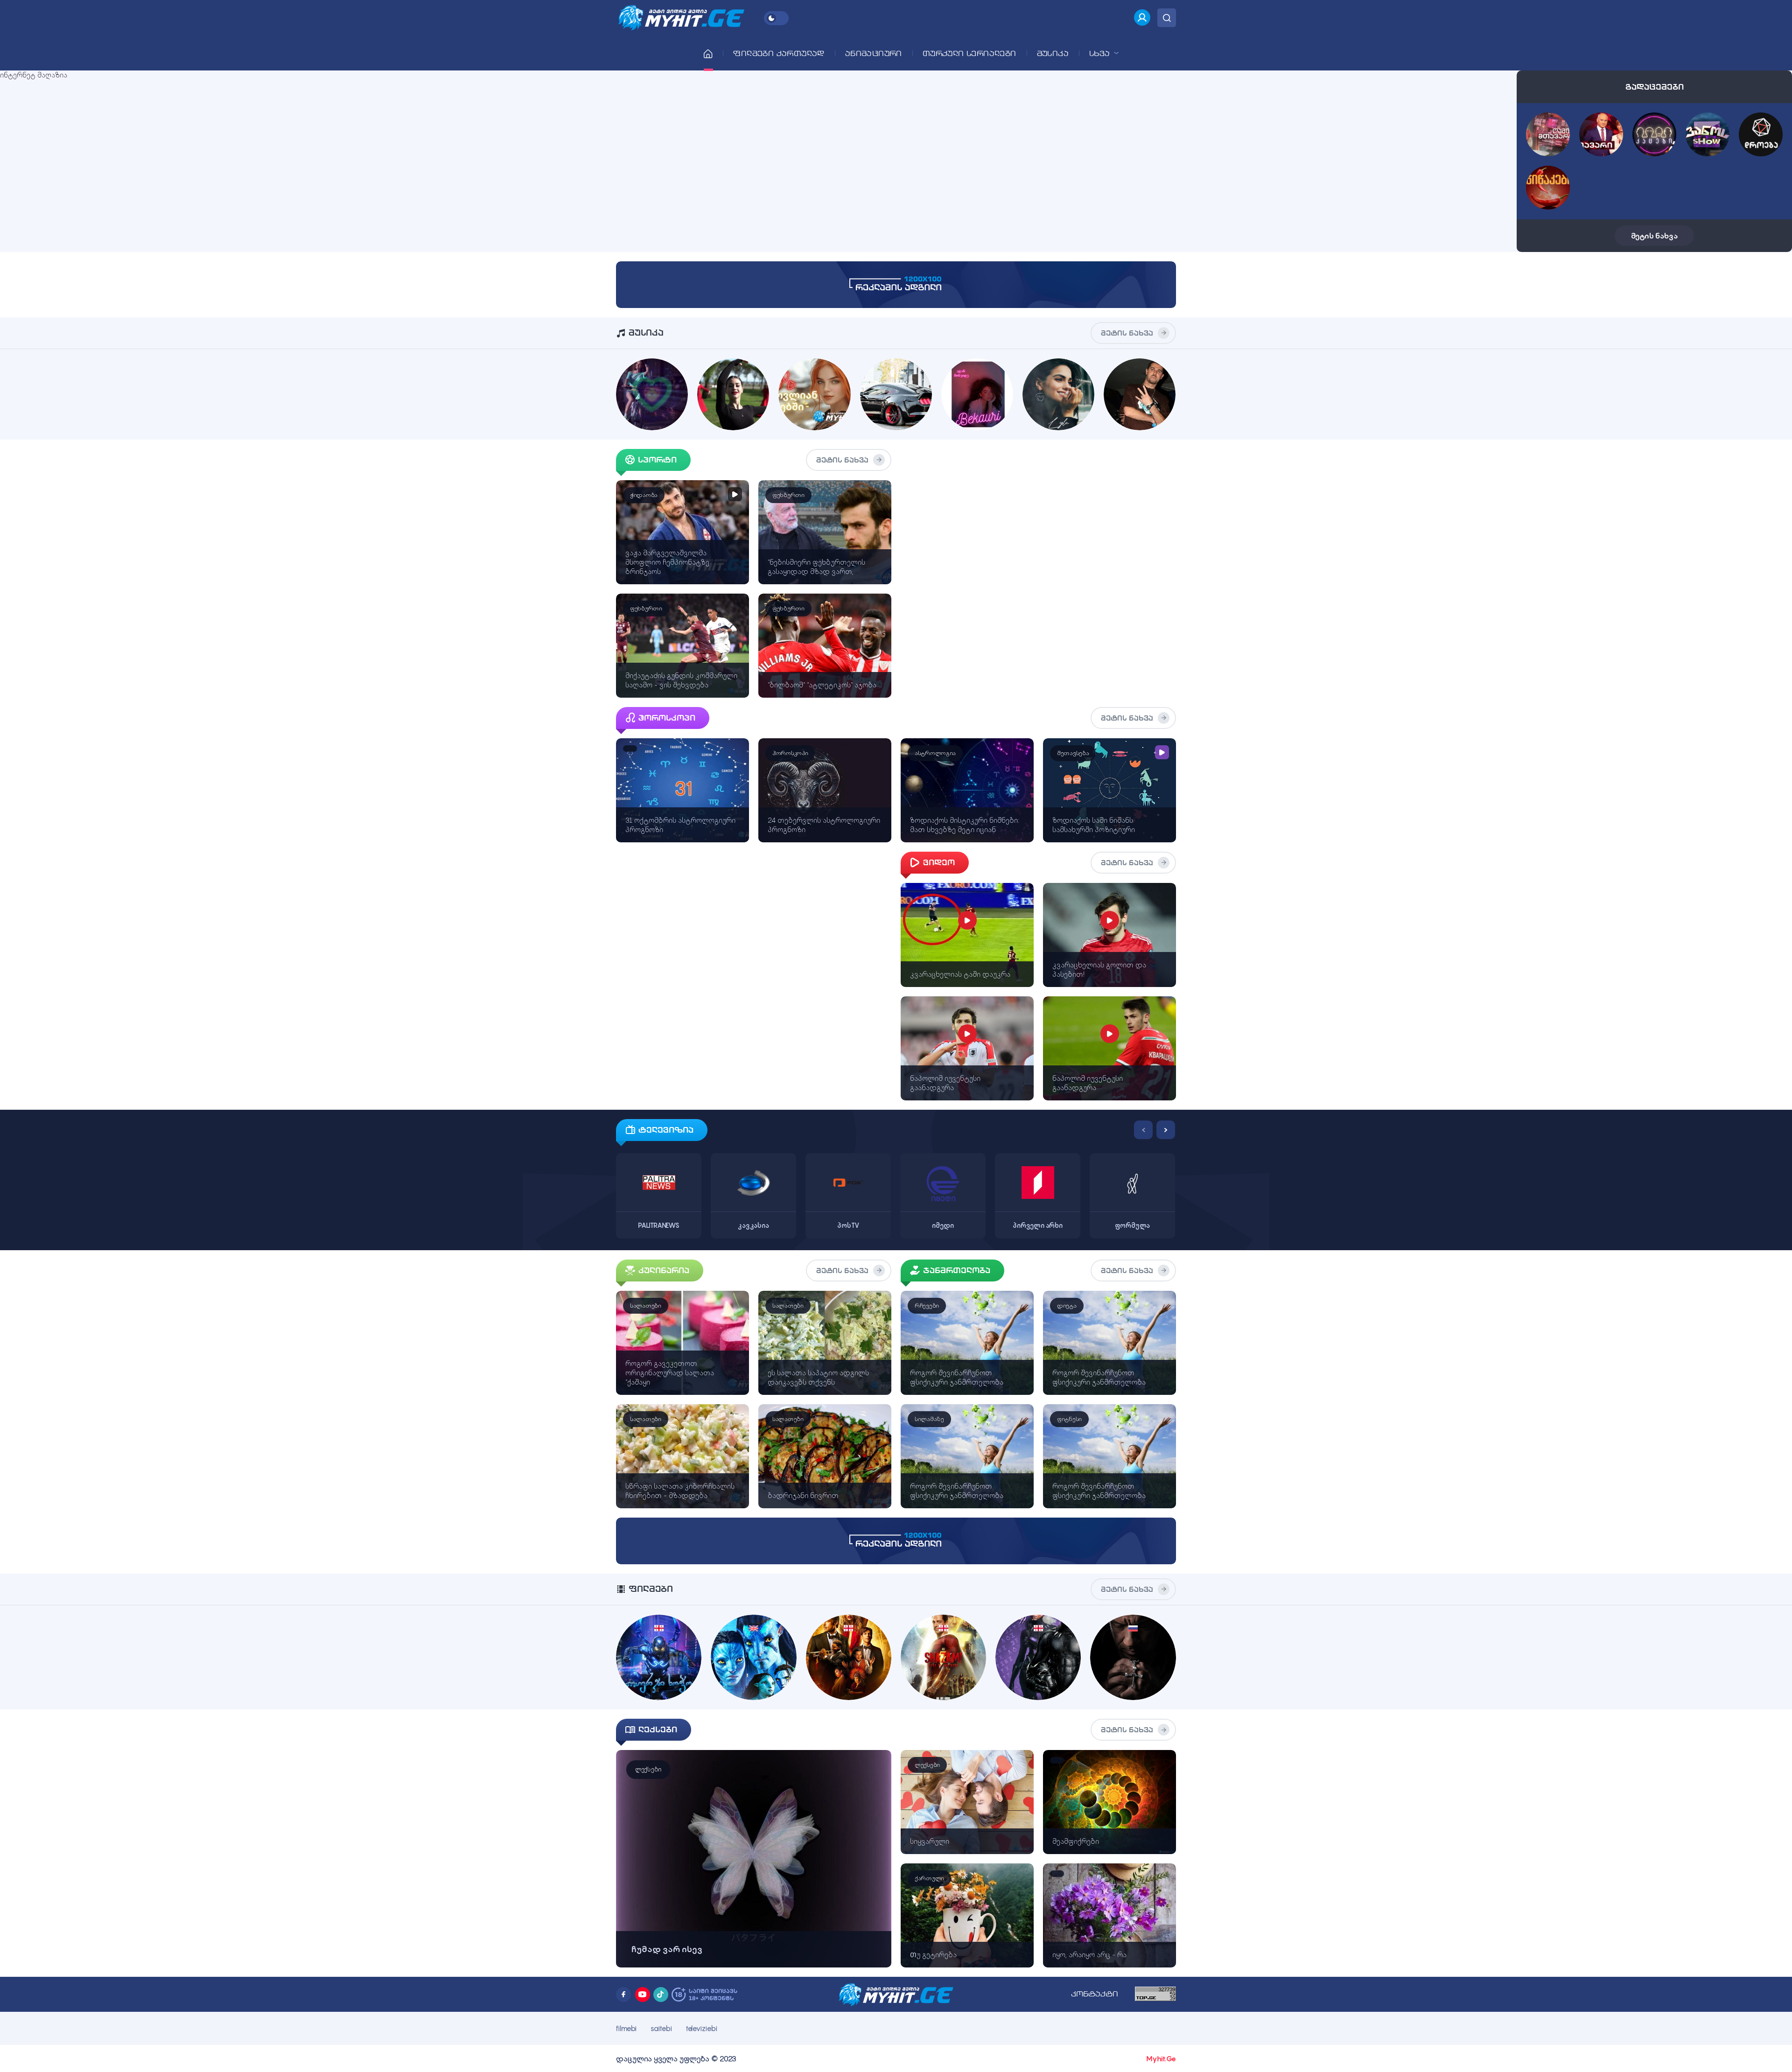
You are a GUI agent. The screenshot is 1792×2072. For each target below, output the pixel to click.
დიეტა (1067, 1305)
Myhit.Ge (1161, 2058)
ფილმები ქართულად (779, 53)
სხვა (1101, 53)
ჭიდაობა (644, 495)
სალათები (646, 1305)
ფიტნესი (1069, 1419)
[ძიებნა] (1167, 18)
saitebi (661, 2028)
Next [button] (1166, 1130)
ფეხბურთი (788, 495)
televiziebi (702, 2028)
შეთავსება (1073, 753)
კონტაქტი (1095, 1994)
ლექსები (648, 1769)
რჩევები (927, 1305)
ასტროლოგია (935, 753)
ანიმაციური (874, 53)
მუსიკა (1053, 53)
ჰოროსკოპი (790, 753)
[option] (659, 1179)
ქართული (929, 1878)
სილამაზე (929, 1419)
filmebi (626, 2028)
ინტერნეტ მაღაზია (34, 75)
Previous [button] (1143, 1130)
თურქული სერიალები (969, 53)
